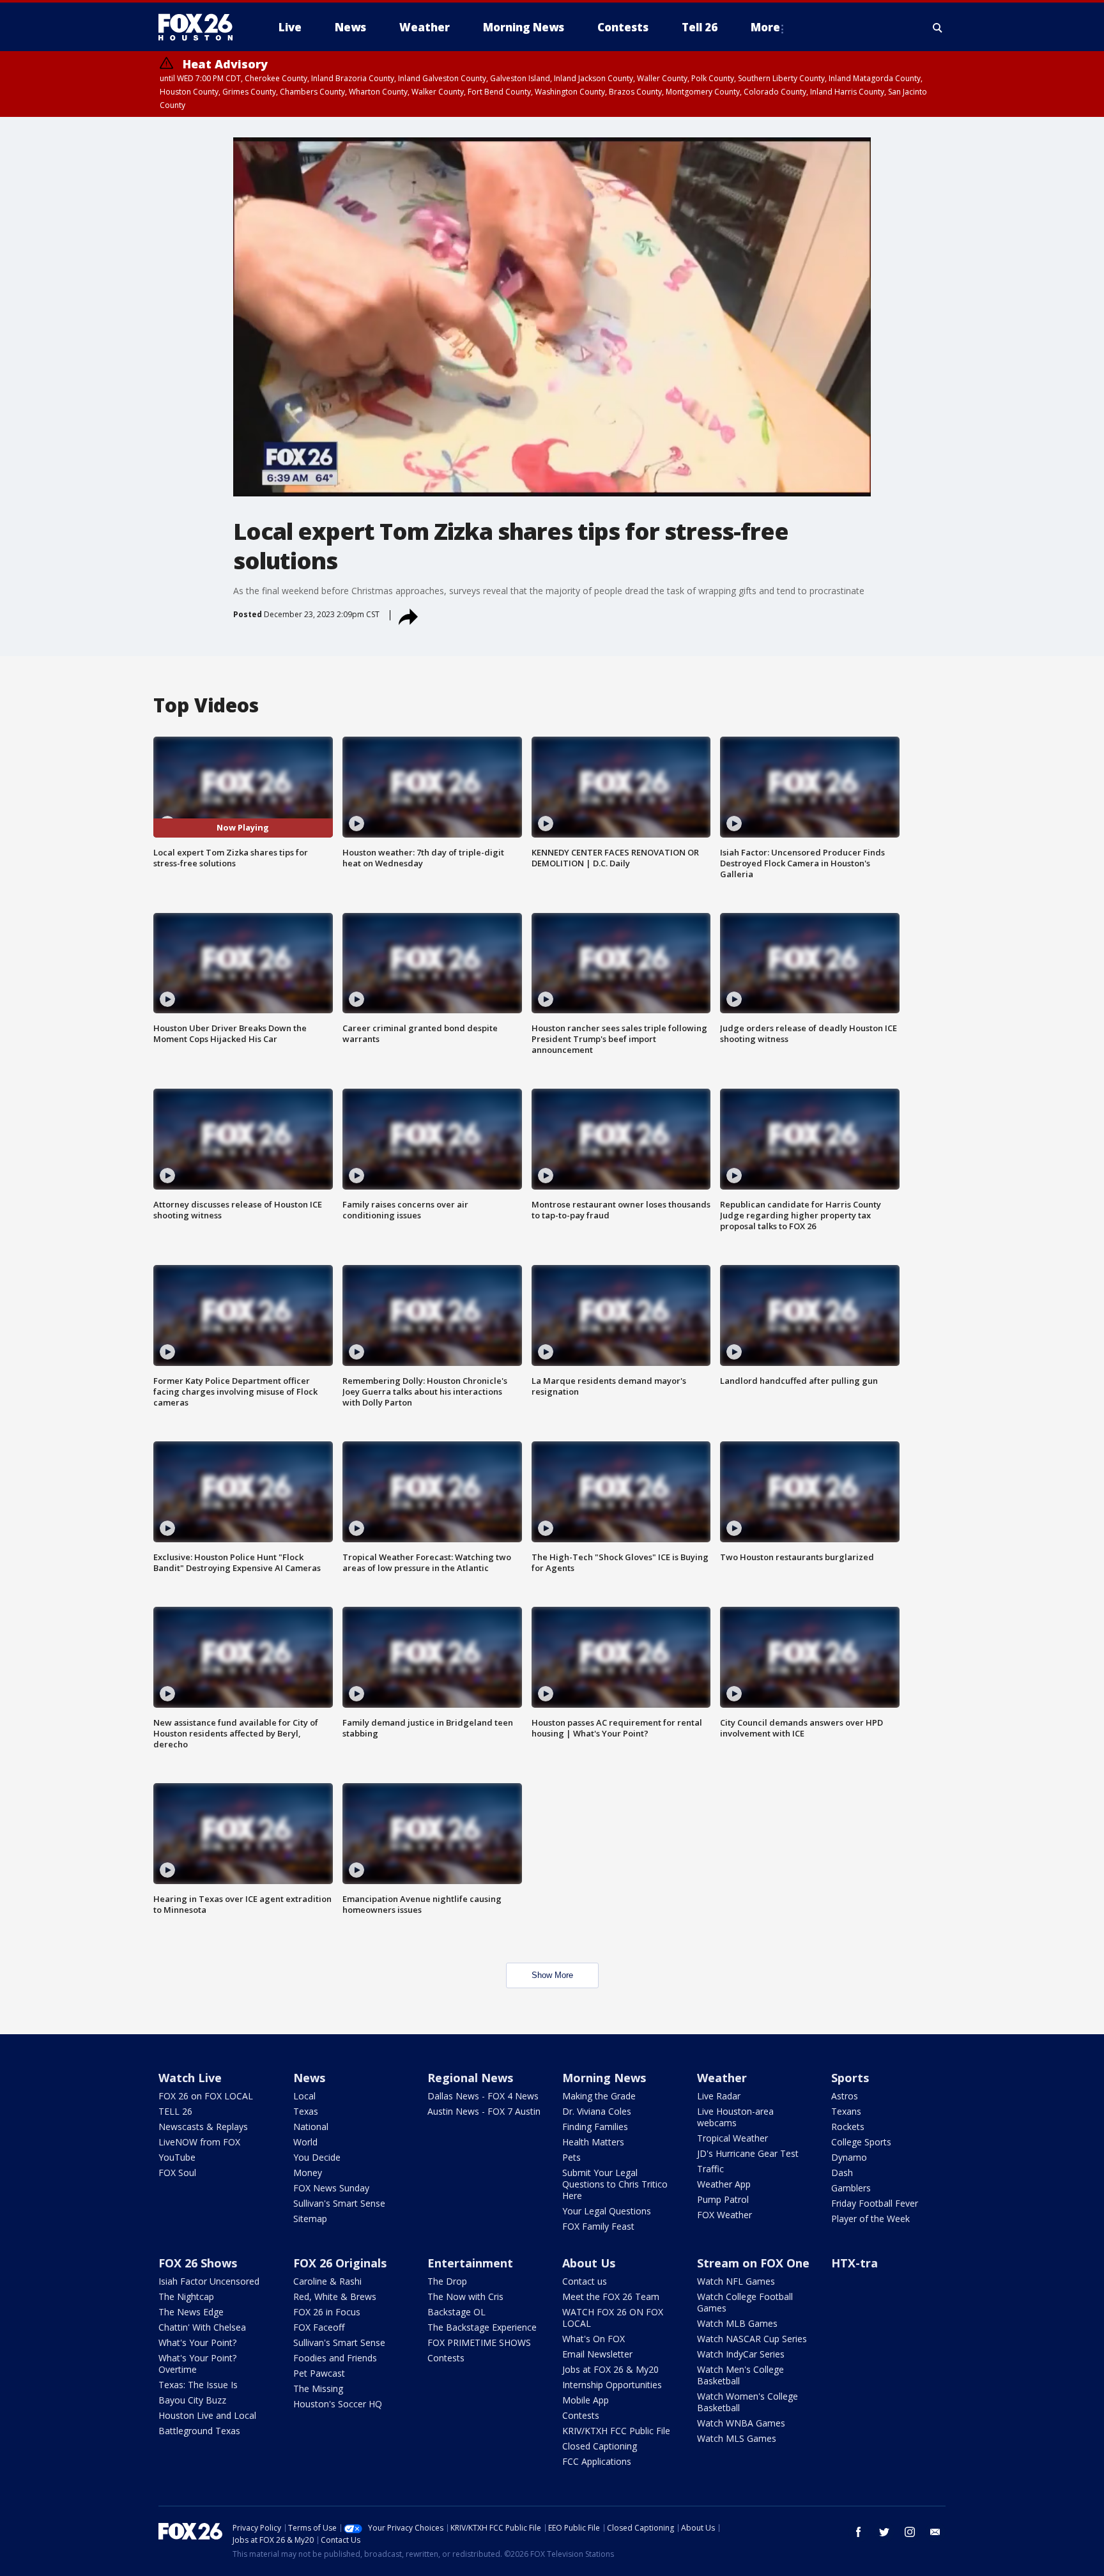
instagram (910, 2532)
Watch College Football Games (745, 2302)
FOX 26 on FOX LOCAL (206, 2096)
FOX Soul (177, 2173)
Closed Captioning (600, 2446)
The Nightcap (186, 2296)
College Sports (861, 2142)
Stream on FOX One (753, 2263)
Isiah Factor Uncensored (209, 2281)
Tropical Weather (732, 2138)
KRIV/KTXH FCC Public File (616, 2431)
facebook (859, 2532)
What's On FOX (594, 2339)
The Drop (447, 2281)
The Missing (318, 2388)
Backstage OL (456, 2312)
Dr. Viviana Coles (597, 2111)
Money (308, 2173)
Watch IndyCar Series (741, 2354)
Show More (552, 1975)
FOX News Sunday (331, 2188)
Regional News (470, 2078)
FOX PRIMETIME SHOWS (479, 2342)
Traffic (710, 2169)
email (935, 2532)
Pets (571, 2157)
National (311, 2127)
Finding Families (595, 2127)
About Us (589, 2263)
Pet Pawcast (319, 2373)
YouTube (177, 2157)
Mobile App (586, 2400)
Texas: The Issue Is (198, 2385)
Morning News (604, 2078)
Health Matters (593, 2142)
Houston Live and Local (207, 2415)
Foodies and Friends (335, 2358)
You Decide (317, 2157)
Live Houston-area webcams (735, 2117)
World (305, 2142)
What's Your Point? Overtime (197, 2364)
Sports (850, 2078)
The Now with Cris (465, 2296)
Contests (446, 2358)
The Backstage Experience (482, 2327)
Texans (846, 2111)
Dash (842, 2173)
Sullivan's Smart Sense (339, 2203)
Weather (722, 2078)
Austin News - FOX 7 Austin (484, 2111)
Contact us (585, 2281)
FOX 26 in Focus (327, 2312)
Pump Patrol (723, 2199)
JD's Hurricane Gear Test (748, 2153)
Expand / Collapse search (938, 27)
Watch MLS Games (737, 2438)
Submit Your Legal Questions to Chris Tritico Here (615, 2184)
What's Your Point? (197, 2342)
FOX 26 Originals (340, 2263)
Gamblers (851, 2188)
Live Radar (719, 2096)
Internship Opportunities (612, 2385)
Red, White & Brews (335, 2296)
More (765, 27)
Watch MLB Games (737, 2323)
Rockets (848, 2127)
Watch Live (190, 2078)
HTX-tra (855, 2263)
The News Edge (191, 2312)
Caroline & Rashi (327, 2281)
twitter (884, 2532)
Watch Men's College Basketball (740, 2375)
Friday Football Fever (875, 2203)
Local (304, 2096)
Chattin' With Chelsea (202, 2327)
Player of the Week (870, 2219)
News (309, 2078)
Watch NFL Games (736, 2281)
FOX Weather (724, 2215)
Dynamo (849, 2157)
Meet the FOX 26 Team (611, 2296)
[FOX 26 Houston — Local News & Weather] (201, 27)
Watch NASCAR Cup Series (752, 2339)
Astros (845, 2096)
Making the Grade (599, 2096)
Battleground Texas (199, 2431)
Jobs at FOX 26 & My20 (610, 2369)
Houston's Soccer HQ (338, 2404)
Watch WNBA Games (741, 2423)
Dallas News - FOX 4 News (483, 2096)
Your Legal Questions (607, 2211)
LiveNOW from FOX (199, 2142)
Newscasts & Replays (203, 2127)
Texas (306, 2111)
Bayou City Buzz (192, 2400)
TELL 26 (175, 2111)
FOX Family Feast (598, 2226)
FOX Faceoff (319, 2327)
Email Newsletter (597, 2354)
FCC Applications (597, 2461)
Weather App (724, 2184)
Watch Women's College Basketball (747, 2402)
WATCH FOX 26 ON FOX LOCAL (613, 2318)
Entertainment (470, 2263)
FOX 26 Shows (198, 2263)
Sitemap (310, 2219)
